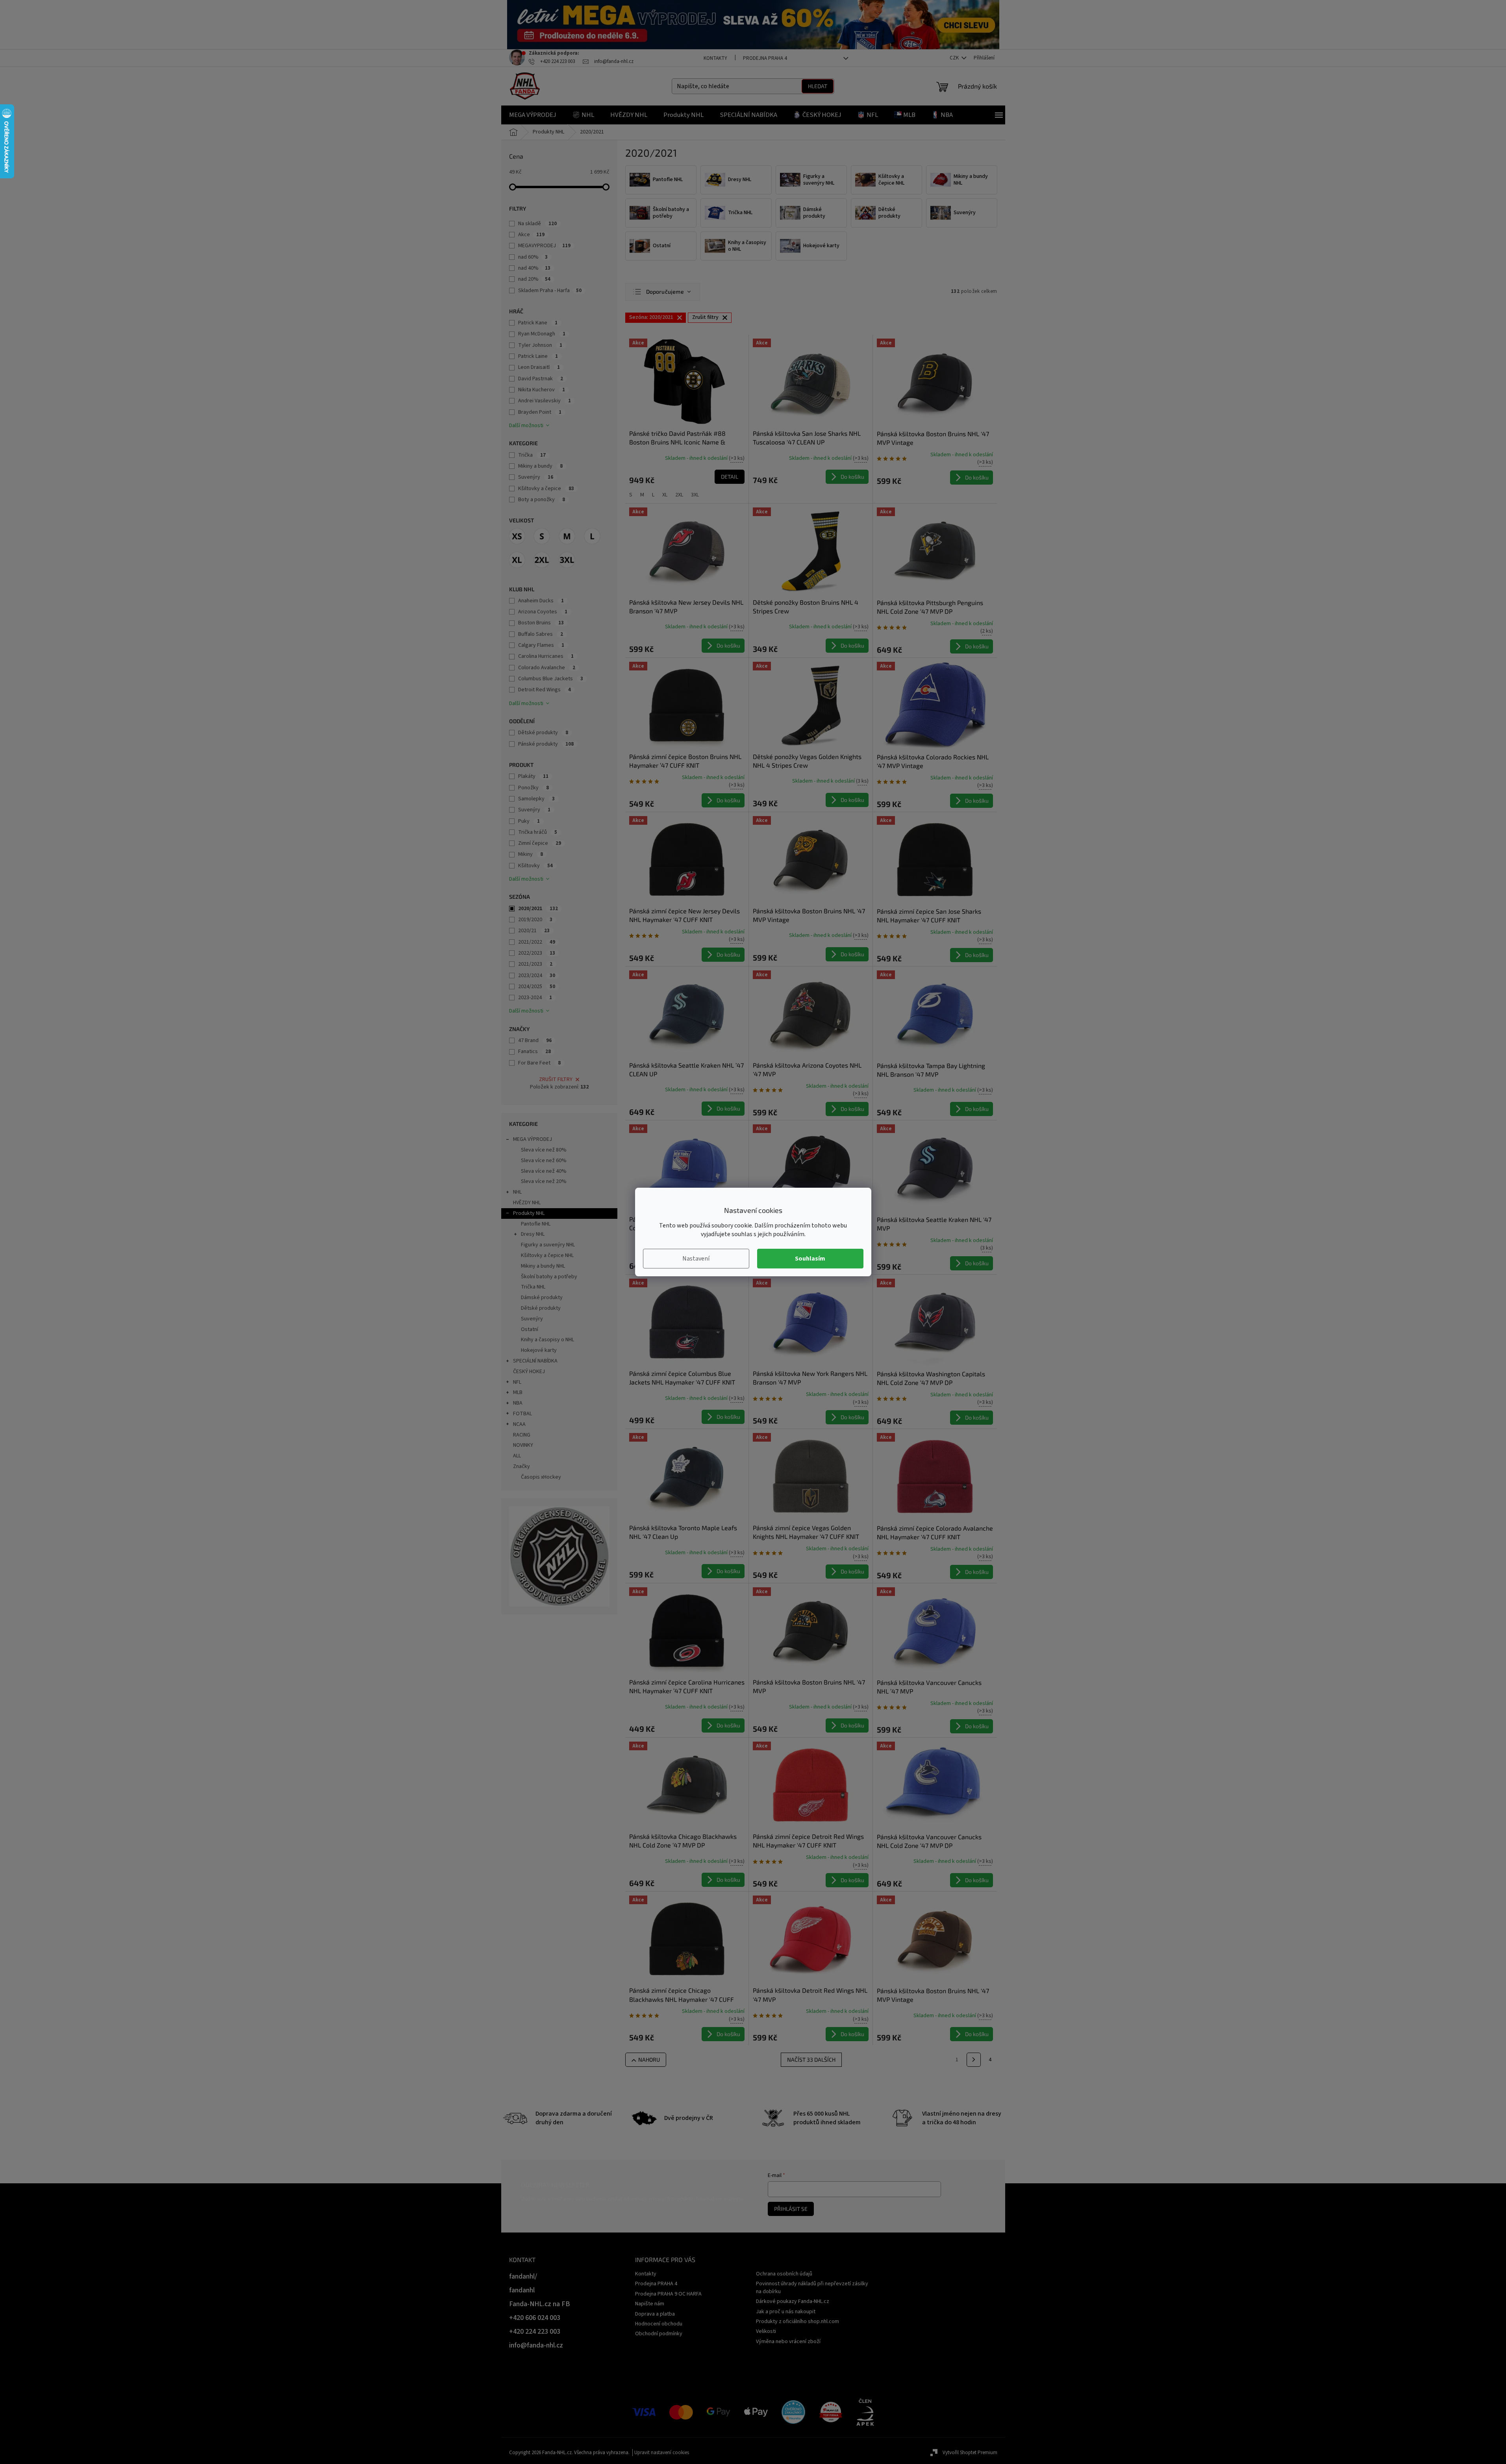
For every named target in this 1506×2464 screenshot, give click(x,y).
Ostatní (530, 1329)
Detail (730, 477)
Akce (531, 235)
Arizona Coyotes (543, 612)
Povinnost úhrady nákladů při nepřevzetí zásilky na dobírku (812, 2287)
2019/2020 (535, 920)
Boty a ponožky (542, 500)
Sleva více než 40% (544, 1171)
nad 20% (534, 279)
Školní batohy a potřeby (549, 1277)
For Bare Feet (539, 1063)
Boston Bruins (541, 623)
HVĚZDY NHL (527, 1203)
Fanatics (534, 1052)
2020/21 (534, 931)
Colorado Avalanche (547, 668)
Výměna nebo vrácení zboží (788, 2342)
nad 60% (533, 257)
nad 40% (534, 268)
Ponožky (533, 788)
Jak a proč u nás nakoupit (786, 2312)
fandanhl (522, 2290)
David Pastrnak (541, 379)
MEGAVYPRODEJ (544, 246)
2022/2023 (537, 953)
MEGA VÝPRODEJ (533, 1139)
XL (665, 495)
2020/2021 (538, 909)
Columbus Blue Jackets (551, 679)
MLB (518, 1392)
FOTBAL (522, 1414)
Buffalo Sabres (541, 634)
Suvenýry (536, 477)
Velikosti (766, 2331)
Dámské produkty (542, 1298)
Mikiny (531, 854)
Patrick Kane (538, 323)
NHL (517, 1192)
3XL (695, 495)
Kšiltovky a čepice (546, 489)
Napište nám (650, 2304)
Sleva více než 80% (544, 1150)
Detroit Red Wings (545, 690)
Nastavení (696, 1259)
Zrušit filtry (556, 1079)
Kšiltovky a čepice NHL (547, 1255)
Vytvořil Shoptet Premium (970, 2453)
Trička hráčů (538, 832)
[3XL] (567, 560)
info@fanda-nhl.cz (536, 2345)
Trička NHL (533, 1287)
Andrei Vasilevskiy (545, 401)
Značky (521, 1466)
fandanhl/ (523, 2276)
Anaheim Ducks (541, 601)
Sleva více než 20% (544, 1181)
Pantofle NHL (536, 1224)
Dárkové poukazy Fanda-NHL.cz (793, 2301)
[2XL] (542, 560)
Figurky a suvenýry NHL (548, 1245)
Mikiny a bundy (540, 466)
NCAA (519, 1424)
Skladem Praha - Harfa (550, 291)
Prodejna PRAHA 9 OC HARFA (668, 2294)
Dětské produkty (543, 733)
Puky (529, 821)
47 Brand (535, 1040)
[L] (592, 536)
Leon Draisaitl (539, 367)
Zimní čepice (540, 843)
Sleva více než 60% (544, 1161)
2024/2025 (537, 987)
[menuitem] (533, 115)
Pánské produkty (546, 744)
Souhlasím (810, 1259)
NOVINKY (523, 1445)
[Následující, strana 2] (974, 2060)
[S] (542, 536)
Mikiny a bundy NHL (543, 1266)
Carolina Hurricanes (546, 656)
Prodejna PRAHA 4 (765, 58)
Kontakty (715, 58)
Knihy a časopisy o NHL (547, 1340)
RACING (522, 1435)
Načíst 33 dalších (811, 2060)
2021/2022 (537, 942)
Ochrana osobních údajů (784, 2274)
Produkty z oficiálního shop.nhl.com (797, 2321)
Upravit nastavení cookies (662, 2453)
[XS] (517, 536)
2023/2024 (537, 976)
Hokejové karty (539, 1350)
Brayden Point (540, 412)
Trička (532, 455)
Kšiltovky (535, 866)
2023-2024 (535, 998)
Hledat (818, 86)
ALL (517, 1456)
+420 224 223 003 (535, 2332)
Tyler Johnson (540, 345)
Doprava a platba (655, 2314)
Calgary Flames (541, 645)
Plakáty (533, 776)
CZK (955, 58)
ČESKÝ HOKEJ (529, 1372)
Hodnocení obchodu (659, 2324)
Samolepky (536, 799)
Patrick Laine (538, 356)
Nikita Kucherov (542, 390)
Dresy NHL (533, 1234)
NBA (518, 1403)
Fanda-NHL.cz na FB (540, 2304)
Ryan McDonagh (542, 334)
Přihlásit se (791, 2209)
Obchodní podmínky (659, 2334)
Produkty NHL (529, 1213)
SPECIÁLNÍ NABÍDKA (535, 1361)
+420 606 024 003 (535, 2318)
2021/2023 (535, 964)
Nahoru (649, 2060)
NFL (517, 1382)
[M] (567, 536)
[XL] (517, 560)
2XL (679, 495)
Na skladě (537, 224)
